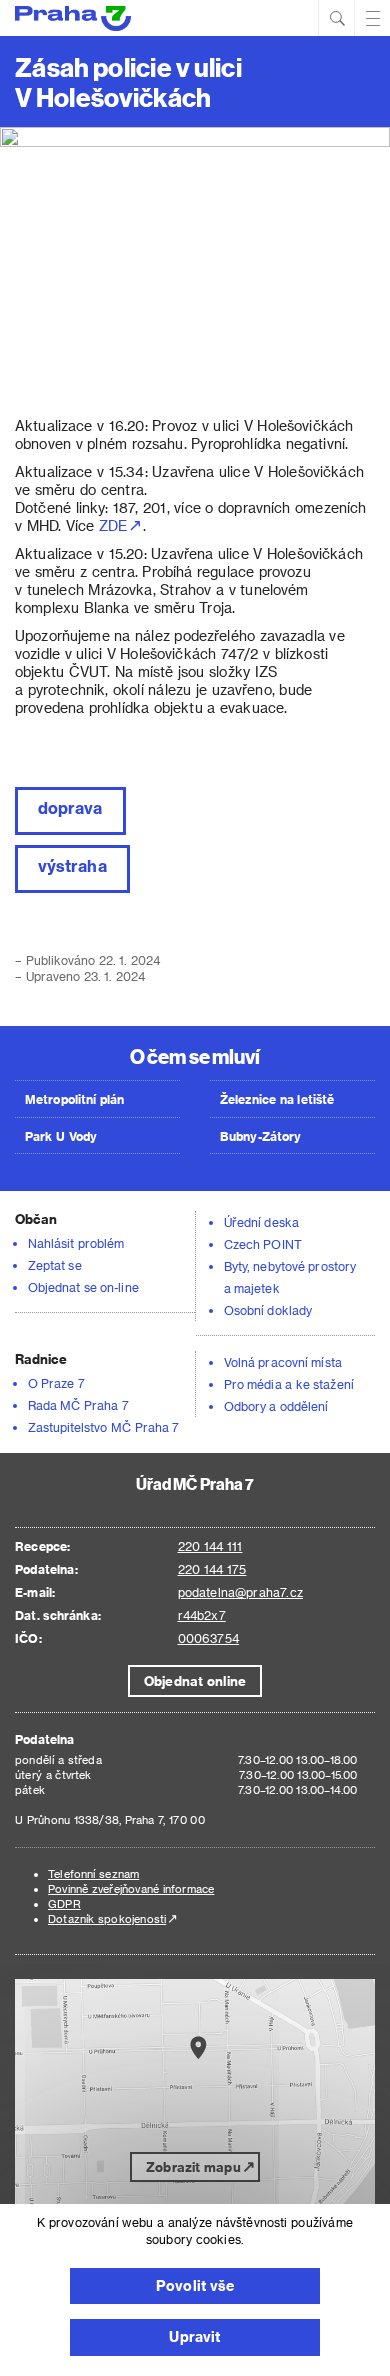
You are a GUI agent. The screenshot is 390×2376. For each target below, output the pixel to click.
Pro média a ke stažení (289, 1384)
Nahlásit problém (76, 1243)
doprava (70, 807)
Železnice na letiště (277, 1099)
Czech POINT (263, 1244)
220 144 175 (212, 1569)
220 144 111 (210, 1546)
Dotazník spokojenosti (107, 1918)
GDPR (64, 1903)
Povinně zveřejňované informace (131, 1888)
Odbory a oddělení (276, 1406)
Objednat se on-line (83, 1287)
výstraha (72, 865)
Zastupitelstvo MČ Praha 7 (104, 1427)
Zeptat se (55, 1265)
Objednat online (195, 1680)
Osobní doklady (268, 1310)
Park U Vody (61, 1136)
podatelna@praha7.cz (240, 1592)
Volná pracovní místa (283, 1362)
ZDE (113, 525)
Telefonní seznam (93, 1873)
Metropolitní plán (75, 1099)
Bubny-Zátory (260, 1136)
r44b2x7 (202, 1615)
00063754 (208, 1638)
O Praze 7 (56, 1383)
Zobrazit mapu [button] (193, 2166)
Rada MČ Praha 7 (78, 1405)
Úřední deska (261, 1222)
